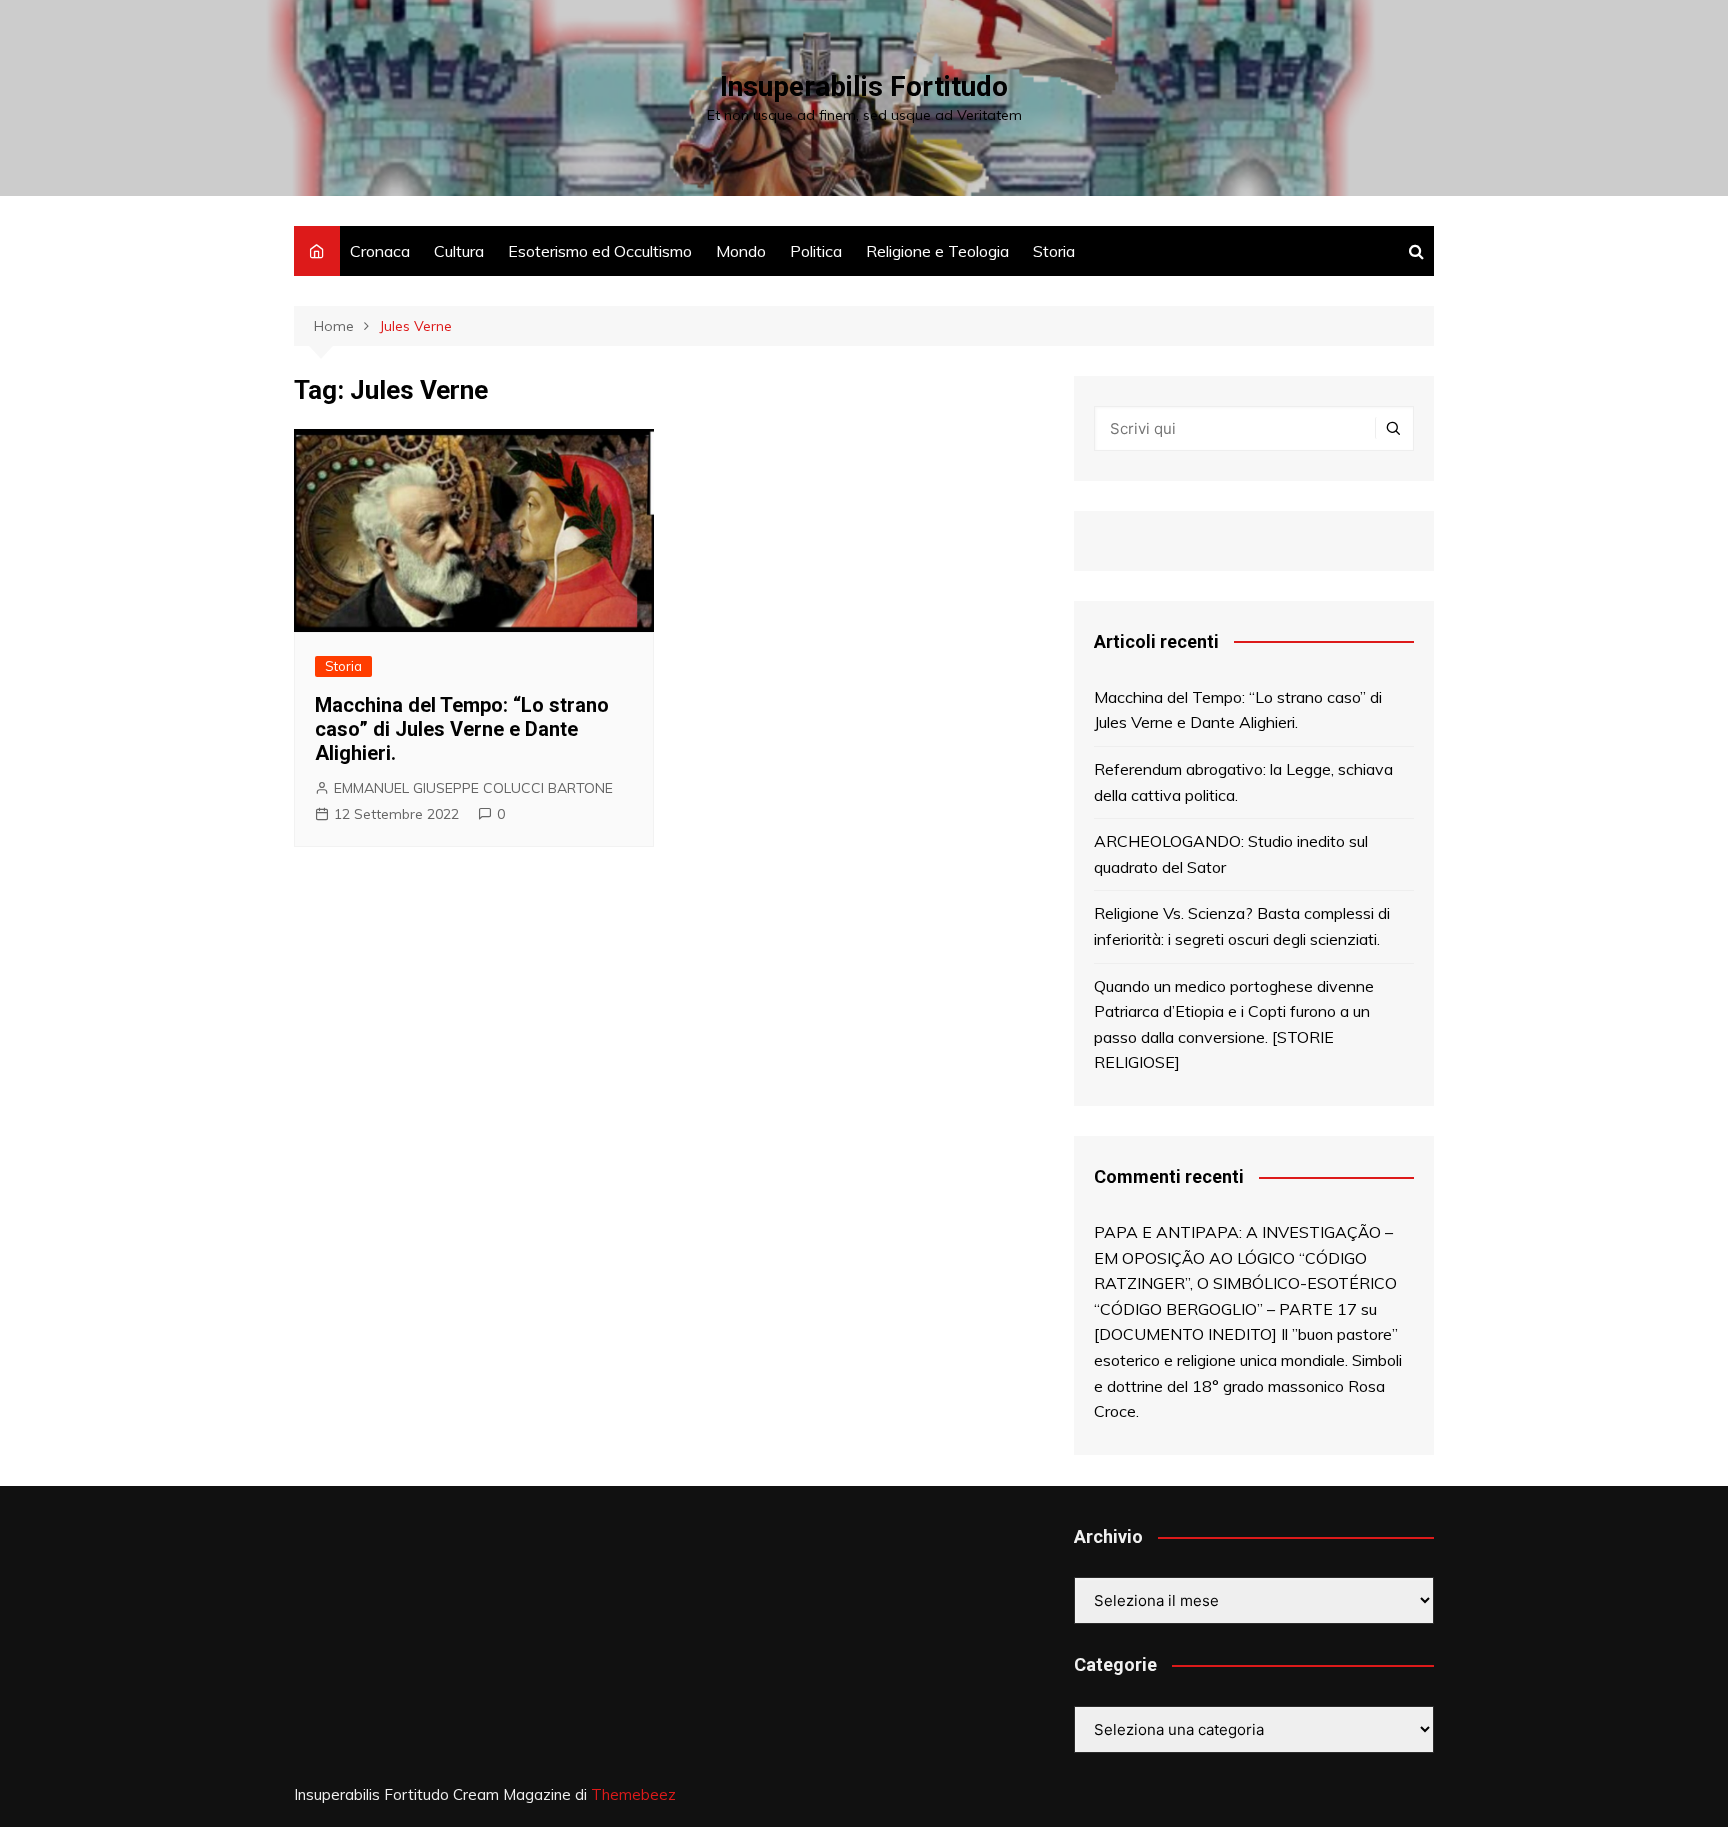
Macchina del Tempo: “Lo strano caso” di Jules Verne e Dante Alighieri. (462, 729)
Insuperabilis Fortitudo (864, 86)
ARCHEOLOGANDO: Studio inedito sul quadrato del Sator (1231, 854)
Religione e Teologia (937, 251)
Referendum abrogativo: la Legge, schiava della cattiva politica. (1243, 782)
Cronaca (380, 251)
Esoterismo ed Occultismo (600, 251)
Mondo (741, 251)
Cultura (459, 251)
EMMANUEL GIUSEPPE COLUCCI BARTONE (473, 788)
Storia (1054, 251)
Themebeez (633, 1794)
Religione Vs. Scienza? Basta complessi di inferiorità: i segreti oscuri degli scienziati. (1242, 926)
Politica (816, 251)
